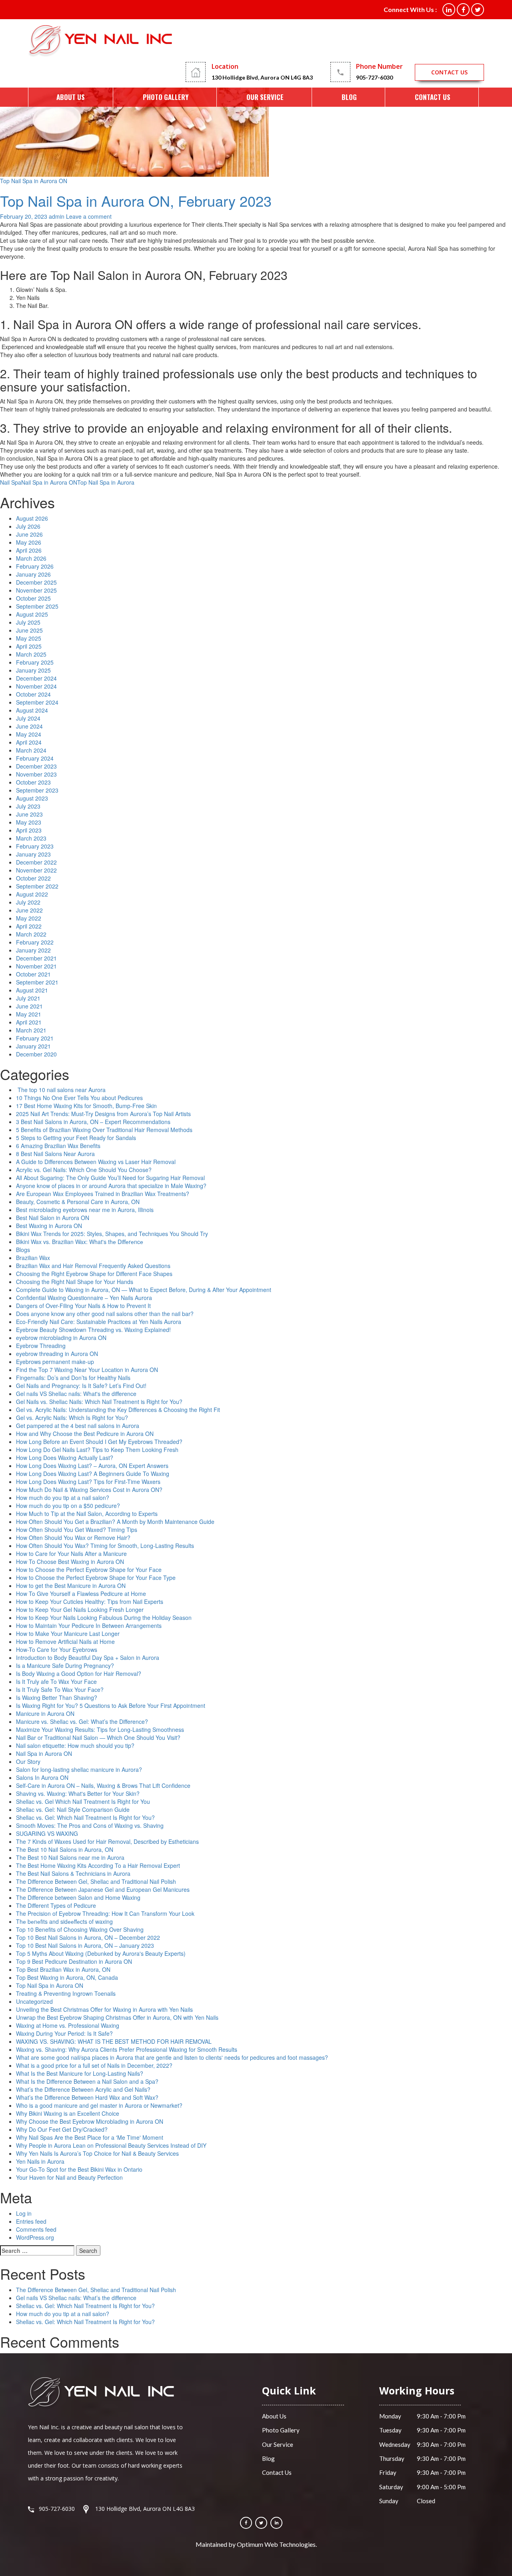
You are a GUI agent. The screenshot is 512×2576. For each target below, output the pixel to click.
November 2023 (36, 774)
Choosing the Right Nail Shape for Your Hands (75, 1282)
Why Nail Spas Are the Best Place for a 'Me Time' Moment (90, 2137)
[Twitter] (261, 2523)
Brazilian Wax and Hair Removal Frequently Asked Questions (93, 1266)
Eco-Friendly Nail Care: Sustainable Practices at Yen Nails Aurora (99, 1322)
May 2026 (29, 542)
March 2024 (31, 750)
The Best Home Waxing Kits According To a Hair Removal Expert (98, 1865)
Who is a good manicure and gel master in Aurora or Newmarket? (99, 2105)
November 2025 (36, 590)
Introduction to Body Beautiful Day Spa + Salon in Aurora (88, 1657)
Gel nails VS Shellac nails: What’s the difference (76, 2298)
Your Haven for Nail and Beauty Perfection (69, 2177)
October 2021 (33, 974)
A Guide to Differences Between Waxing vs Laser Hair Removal (96, 1162)
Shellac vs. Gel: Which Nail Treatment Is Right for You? (85, 1817)
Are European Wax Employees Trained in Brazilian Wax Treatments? (103, 1194)
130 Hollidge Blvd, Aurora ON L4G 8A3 (262, 77)
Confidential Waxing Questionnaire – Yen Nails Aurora (84, 1298)
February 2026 (35, 566)
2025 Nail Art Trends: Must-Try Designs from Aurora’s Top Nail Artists (103, 1114)
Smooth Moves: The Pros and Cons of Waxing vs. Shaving (90, 1825)
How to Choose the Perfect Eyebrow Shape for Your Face (89, 1570)
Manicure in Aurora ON (45, 1713)
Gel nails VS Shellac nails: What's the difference (76, 1394)
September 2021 (37, 982)
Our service (265, 97)
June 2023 (29, 814)
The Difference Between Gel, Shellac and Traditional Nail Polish (96, 1881)
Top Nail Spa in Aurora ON (34, 181)
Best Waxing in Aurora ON (49, 1226)
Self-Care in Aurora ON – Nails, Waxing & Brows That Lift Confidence (103, 1785)
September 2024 (37, 702)
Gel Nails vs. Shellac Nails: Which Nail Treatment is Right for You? (99, 1402)
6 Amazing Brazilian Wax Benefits (58, 1146)
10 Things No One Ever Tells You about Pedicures (79, 1098)
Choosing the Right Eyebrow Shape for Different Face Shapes (94, 1274)
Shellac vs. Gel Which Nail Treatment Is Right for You (83, 1801)
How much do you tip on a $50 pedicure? (68, 1506)
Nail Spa (11, 482)
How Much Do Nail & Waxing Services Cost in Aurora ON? (89, 1490)
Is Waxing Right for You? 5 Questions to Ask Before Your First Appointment (111, 1705)
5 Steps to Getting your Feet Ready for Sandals (76, 1138)
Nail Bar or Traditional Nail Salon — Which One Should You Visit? (98, 1737)
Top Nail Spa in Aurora (106, 482)
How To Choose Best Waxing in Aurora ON (70, 1562)
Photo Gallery (166, 97)
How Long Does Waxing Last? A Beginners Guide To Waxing (93, 1474)
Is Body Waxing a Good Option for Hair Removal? (79, 1673)
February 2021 (35, 1038)
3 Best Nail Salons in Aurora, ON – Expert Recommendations (93, 1122)
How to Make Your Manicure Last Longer (68, 1633)
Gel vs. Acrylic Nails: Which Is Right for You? (72, 1418)
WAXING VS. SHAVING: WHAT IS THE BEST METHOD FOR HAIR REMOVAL (114, 2041)
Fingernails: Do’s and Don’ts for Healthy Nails (73, 1378)
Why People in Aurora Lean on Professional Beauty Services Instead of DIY (111, 2145)
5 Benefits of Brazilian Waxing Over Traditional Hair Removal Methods (104, 1130)
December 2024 (36, 678)
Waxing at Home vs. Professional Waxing (68, 2025)
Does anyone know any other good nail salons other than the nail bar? (105, 1314)
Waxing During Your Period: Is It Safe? (64, 2033)
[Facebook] (246, 2523)
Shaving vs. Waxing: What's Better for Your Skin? (78, 1793)
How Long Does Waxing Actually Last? (65, 1458)
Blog (349, 97)
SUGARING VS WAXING (47, 1833)
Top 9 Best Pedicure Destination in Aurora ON (74, 1961)
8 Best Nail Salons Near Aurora (55, 1154)
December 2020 (36, 1054)
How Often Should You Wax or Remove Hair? (73, 1538)
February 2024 (35, 758)
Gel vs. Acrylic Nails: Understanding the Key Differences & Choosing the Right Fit (118, 1410)
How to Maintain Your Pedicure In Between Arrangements (89, 1625)
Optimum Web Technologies (276, 2544)
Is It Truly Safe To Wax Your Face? (60, 1689)
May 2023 (29, 822)
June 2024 (29, 726)
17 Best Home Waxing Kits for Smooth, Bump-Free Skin (86, 1106)
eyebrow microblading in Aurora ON (61, 1338)
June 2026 (29, 534)
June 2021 (29, 1006)
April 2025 (29, 646)
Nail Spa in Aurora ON (49, 482)
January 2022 (33, 950)
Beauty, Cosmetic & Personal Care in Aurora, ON (78, 1202)
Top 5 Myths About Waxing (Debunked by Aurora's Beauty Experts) (101, 1953)
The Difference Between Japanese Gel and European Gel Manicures (103, 1889)
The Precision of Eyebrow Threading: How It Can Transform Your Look (105, 1913)
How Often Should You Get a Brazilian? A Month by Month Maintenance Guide (115, 1522)
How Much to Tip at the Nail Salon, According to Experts (87, 1514)
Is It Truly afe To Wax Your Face (56, 1681)
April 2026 (29, 550)
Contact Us (433, 97)
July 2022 (28, 902)
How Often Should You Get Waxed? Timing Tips (77, 1530)
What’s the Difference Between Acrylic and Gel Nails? (83, 2089)
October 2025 (33, 598)
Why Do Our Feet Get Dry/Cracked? (62, 2129)
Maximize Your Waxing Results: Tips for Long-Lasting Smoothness (100, 1729)
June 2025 (29, 630)
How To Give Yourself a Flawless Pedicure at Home (81, 1594)
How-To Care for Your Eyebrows (57, 1649)
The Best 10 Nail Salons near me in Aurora (70, 1857)
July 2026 (28, 526)
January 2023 (33, 854)
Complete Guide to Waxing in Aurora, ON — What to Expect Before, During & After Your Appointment (144, 1290)
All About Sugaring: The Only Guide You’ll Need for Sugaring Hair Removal (110, 1178)
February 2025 (35, 662)
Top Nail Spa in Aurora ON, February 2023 (136, 201)
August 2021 (32, 990)
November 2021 (36, 966)
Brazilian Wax (33, 1258)
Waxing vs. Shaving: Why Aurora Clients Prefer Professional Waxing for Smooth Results (127, 2049)
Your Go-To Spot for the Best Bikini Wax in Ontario (79, 2169)
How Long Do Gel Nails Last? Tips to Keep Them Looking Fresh (97, 1450)
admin (57, 216)
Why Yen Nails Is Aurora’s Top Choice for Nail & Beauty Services (97, 2153)
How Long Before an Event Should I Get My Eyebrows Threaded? (99, 1442)
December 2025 (36, 582)
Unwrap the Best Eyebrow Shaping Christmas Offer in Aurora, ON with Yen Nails (117, 2017)
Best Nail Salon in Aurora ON (53, 1218)
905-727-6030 (374, 77)
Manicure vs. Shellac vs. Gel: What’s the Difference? (82, 1721)
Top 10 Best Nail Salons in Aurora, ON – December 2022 (88, 1937)
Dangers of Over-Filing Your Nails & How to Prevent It (83, 1306)
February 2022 (35, 942)
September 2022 (37, 886)
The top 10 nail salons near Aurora (61, 1090)
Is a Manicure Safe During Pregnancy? (65, 1665)
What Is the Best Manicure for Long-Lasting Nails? (80, 2073)
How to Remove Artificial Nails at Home (65, 1641)
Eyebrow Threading (41, 1346)
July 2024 (28, 718)
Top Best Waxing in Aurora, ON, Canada (67, 1977)
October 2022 (33, 878)
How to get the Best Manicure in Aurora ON (71, 1586)
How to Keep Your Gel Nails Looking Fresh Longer (80, 1610)
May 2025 (29, 638)
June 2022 (29, 910)
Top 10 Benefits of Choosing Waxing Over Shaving (80, 1929)
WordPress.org (35, 2237)
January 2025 (33, 670)
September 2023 (37, 790)
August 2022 (32, 894)
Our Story (28, 1761)
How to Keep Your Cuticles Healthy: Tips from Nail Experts (90, 1602)
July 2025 (28, 622)
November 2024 (36, 686)
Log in (24, 2213)
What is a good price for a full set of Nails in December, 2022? (94, 2065)
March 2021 (31, 1030)
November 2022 (36, 870)
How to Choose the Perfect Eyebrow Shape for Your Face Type (97, 1578)
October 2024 (33, 694)
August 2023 (32, 798)
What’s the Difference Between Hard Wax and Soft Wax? (87, 2097)
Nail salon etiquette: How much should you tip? (75, 1745)
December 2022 (36, 862)
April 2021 (29, 1022)
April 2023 (29, 830)
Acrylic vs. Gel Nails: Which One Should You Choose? (84, 1170)
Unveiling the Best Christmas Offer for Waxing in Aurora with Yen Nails (104, 2009)
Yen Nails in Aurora (40, 2161)
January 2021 (33, 1046)
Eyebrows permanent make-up (55, 1362)
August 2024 (32, 710)
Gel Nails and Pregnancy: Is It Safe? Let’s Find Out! (81, 1386)
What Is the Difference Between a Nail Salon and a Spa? (87, 2081)
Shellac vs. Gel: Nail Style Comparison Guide (73, 1809)
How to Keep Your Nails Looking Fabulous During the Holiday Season (104, 1617)
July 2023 (28, 806)
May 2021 (29, 1014)
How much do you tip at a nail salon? (63, 1498)
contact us (449, 72)
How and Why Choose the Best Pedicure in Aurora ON (85, 1434)
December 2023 (36, 766)
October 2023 (33, 782)
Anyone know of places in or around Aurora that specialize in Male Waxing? (111, 1186)
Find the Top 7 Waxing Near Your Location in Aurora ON (87, 1370)
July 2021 (28, 998)
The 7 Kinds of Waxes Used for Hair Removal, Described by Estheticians (107, 1841)
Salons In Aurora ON (42, 1777)
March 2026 (31, 558)
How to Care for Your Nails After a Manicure (71, 1554)
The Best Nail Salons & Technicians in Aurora (73, 1873)
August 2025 (32, 614)
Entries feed (31, 2221)
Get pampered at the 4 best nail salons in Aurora (78, 1426)
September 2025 (37, 606)
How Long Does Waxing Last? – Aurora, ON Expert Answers (92, 1466)
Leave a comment (89, 216)
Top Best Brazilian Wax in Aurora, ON (63, 1969)
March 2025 (31, 654)
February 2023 (35, 846)
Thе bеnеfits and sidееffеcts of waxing (64, 1921)
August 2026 (32, 518)
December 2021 (36, 958)
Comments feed (36, 2229)
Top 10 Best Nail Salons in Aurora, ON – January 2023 (85, 1945)
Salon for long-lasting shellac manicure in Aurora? (79, 1769)
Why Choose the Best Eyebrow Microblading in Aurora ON (90, 2121)
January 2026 (33, 574)
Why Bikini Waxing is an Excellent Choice (68, 2113)
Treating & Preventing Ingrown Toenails (66, 1993)
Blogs (23, 1250)
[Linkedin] (276, 2523)
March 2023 (31, 838)
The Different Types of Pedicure (56, 1905)
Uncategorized (34, 2001)
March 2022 (31, 934)
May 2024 (29, 734)
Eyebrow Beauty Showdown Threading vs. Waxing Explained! (93, 1330)
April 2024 (29, 742)
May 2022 (29, 918)
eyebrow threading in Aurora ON (57, 1354)
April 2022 (29, 926)
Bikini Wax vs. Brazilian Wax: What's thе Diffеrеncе (80, 1242)
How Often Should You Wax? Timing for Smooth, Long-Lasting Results (105, 1546)
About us (71, 97)
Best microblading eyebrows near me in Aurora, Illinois (85, 1210)
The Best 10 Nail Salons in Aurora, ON (65, 1849)
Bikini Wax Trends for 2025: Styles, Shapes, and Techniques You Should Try (112, 1234)
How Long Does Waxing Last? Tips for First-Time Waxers (88, 1482)
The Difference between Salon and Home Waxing (78, 1897)
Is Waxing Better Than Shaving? (57, 1697)
